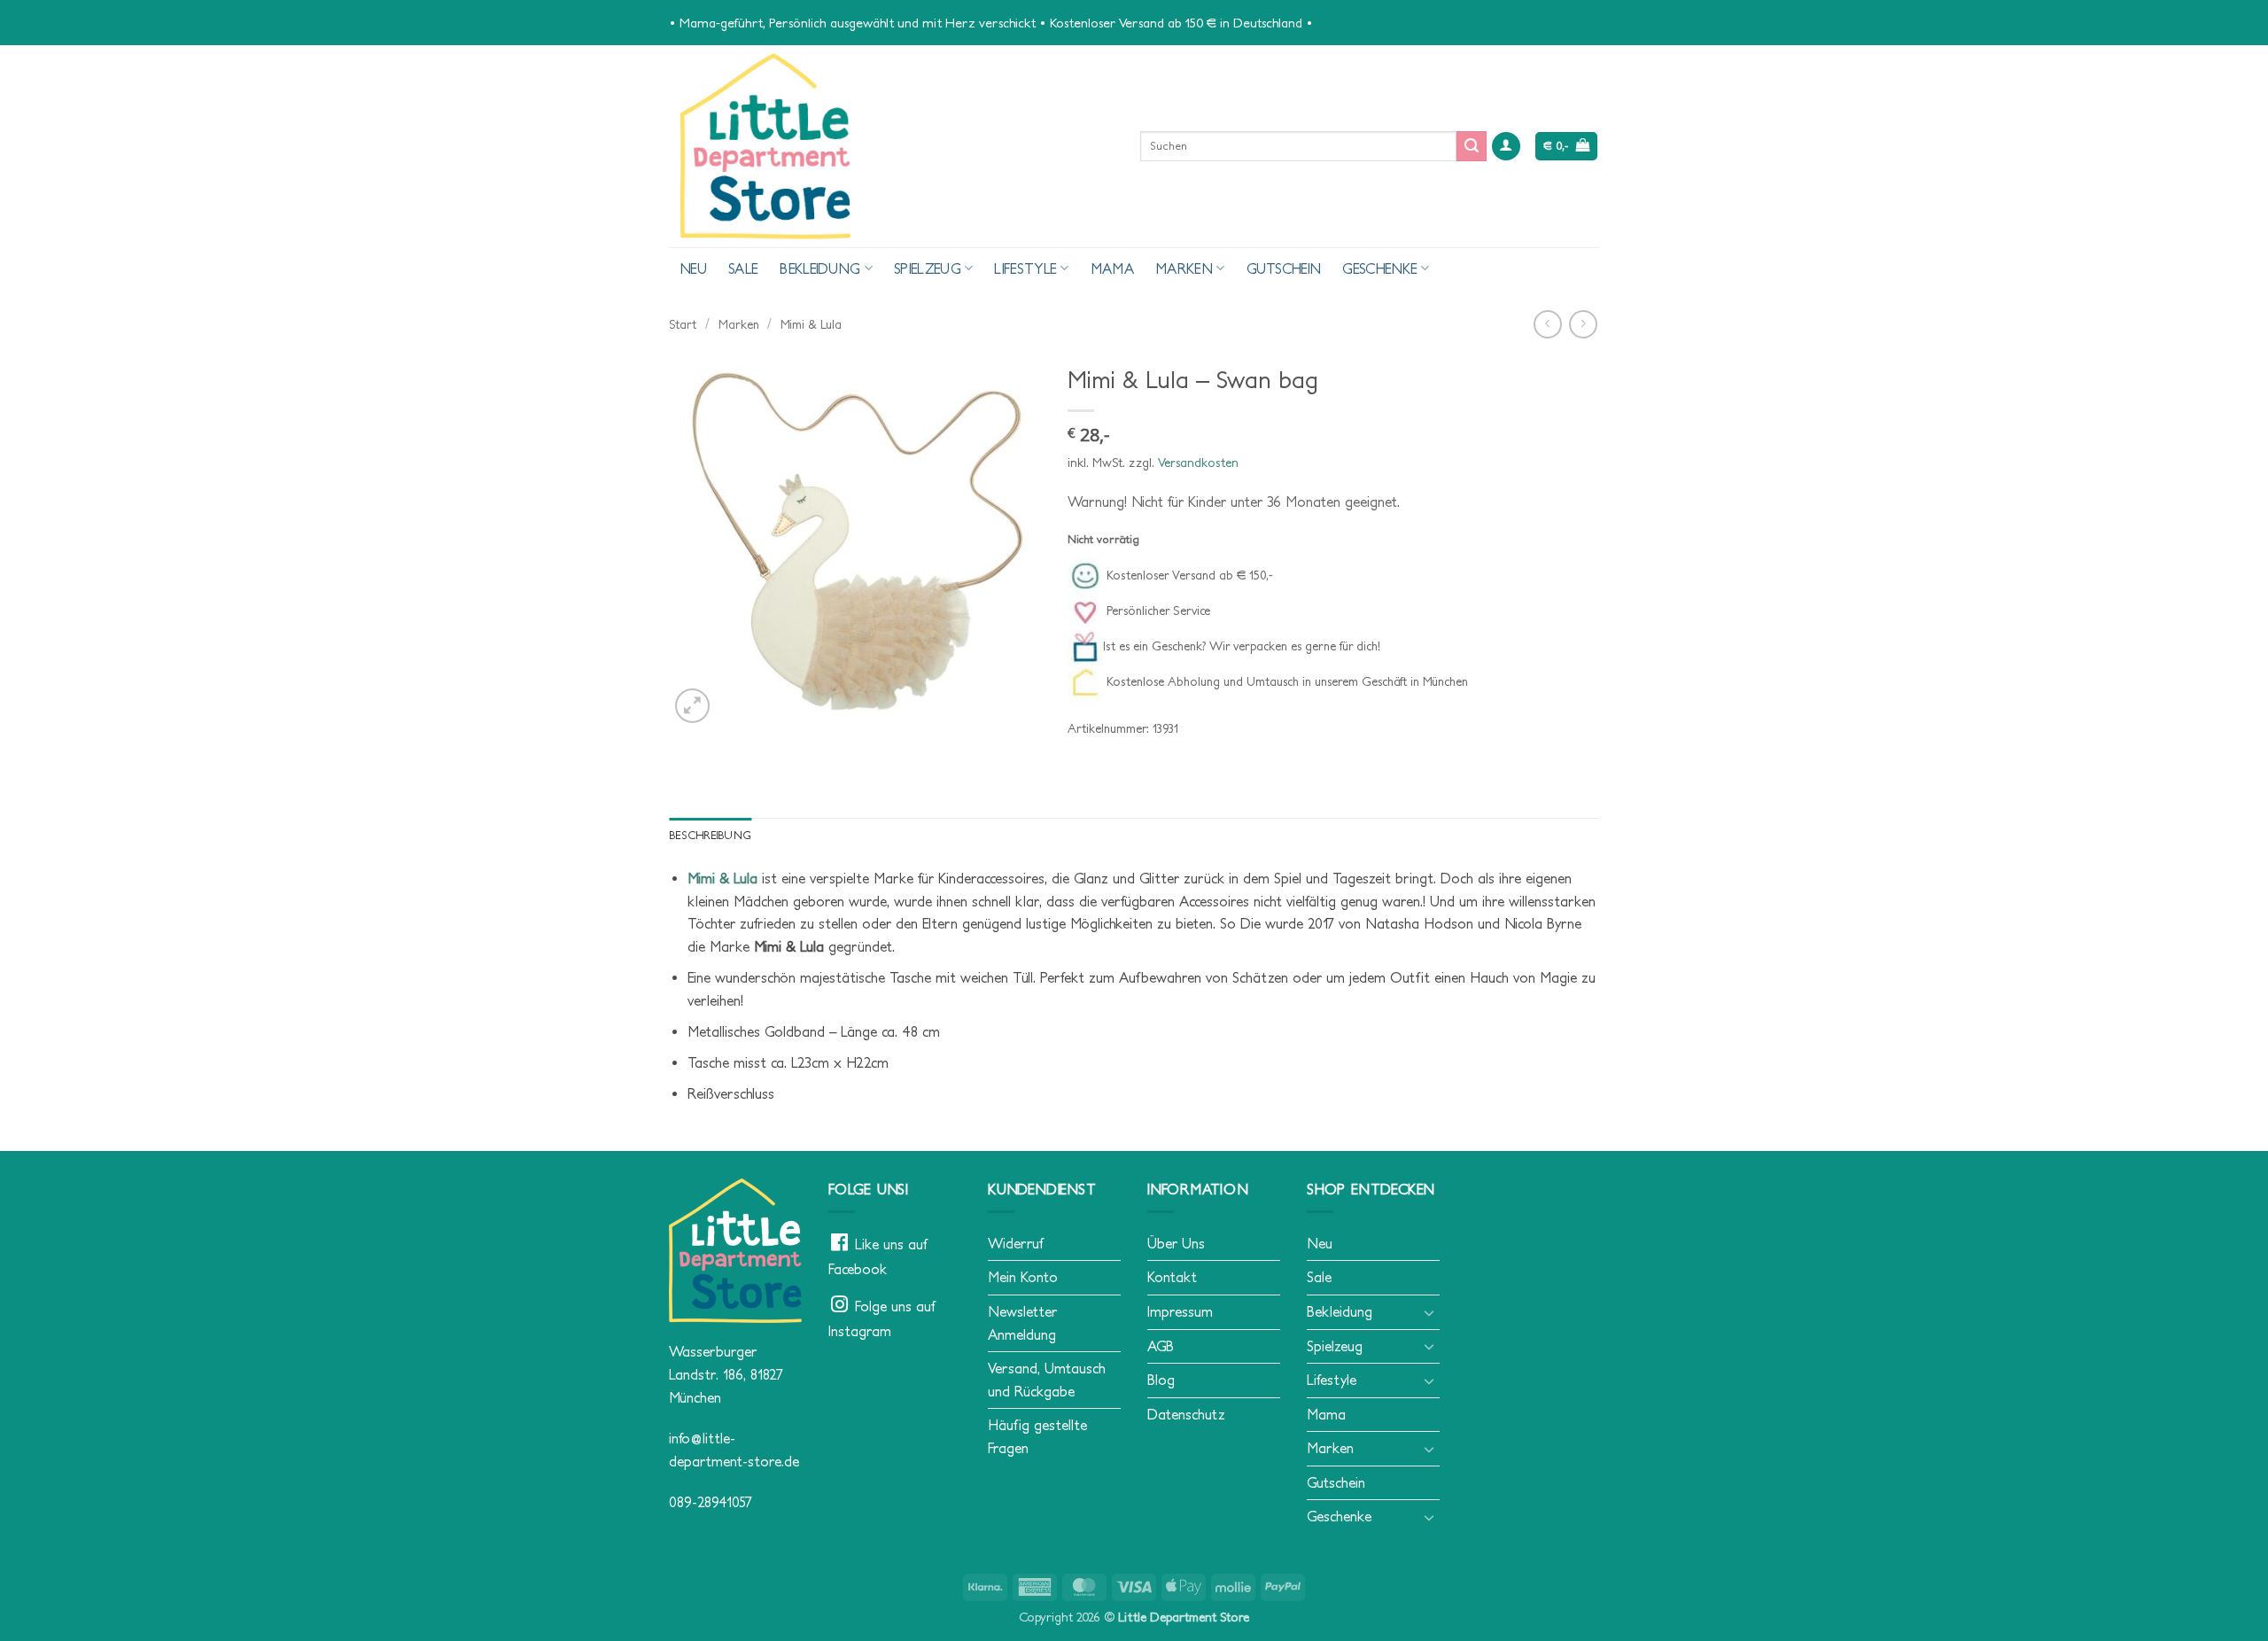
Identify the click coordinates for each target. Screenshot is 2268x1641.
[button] (1506, 147)
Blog (1161, 1380)
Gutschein (1284, 268)
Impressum (1180, 1311)
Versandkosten (1198, 463)
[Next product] (1547, 324)
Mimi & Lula (811, 324)
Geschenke (1380, 268)
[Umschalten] (1429, 1312)
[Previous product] (1583, 324)
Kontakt (1172, 1277)
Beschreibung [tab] (710, 835)
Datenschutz (1186, 1414)
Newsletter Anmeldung (1022, 1323)
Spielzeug (928, 268)
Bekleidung (820, 268)
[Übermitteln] (1472, 146)
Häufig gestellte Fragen (1037, 1436)
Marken (1184, 268)
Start (683, 324)
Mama (1112, 268)
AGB (1161, 1346)
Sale (743, 268)
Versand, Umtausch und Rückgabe (1047, 1380)
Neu (693, 268)
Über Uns (1176, 1243)
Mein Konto (1023, 1277)
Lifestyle (1025, 268)
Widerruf (1015, 1243)
